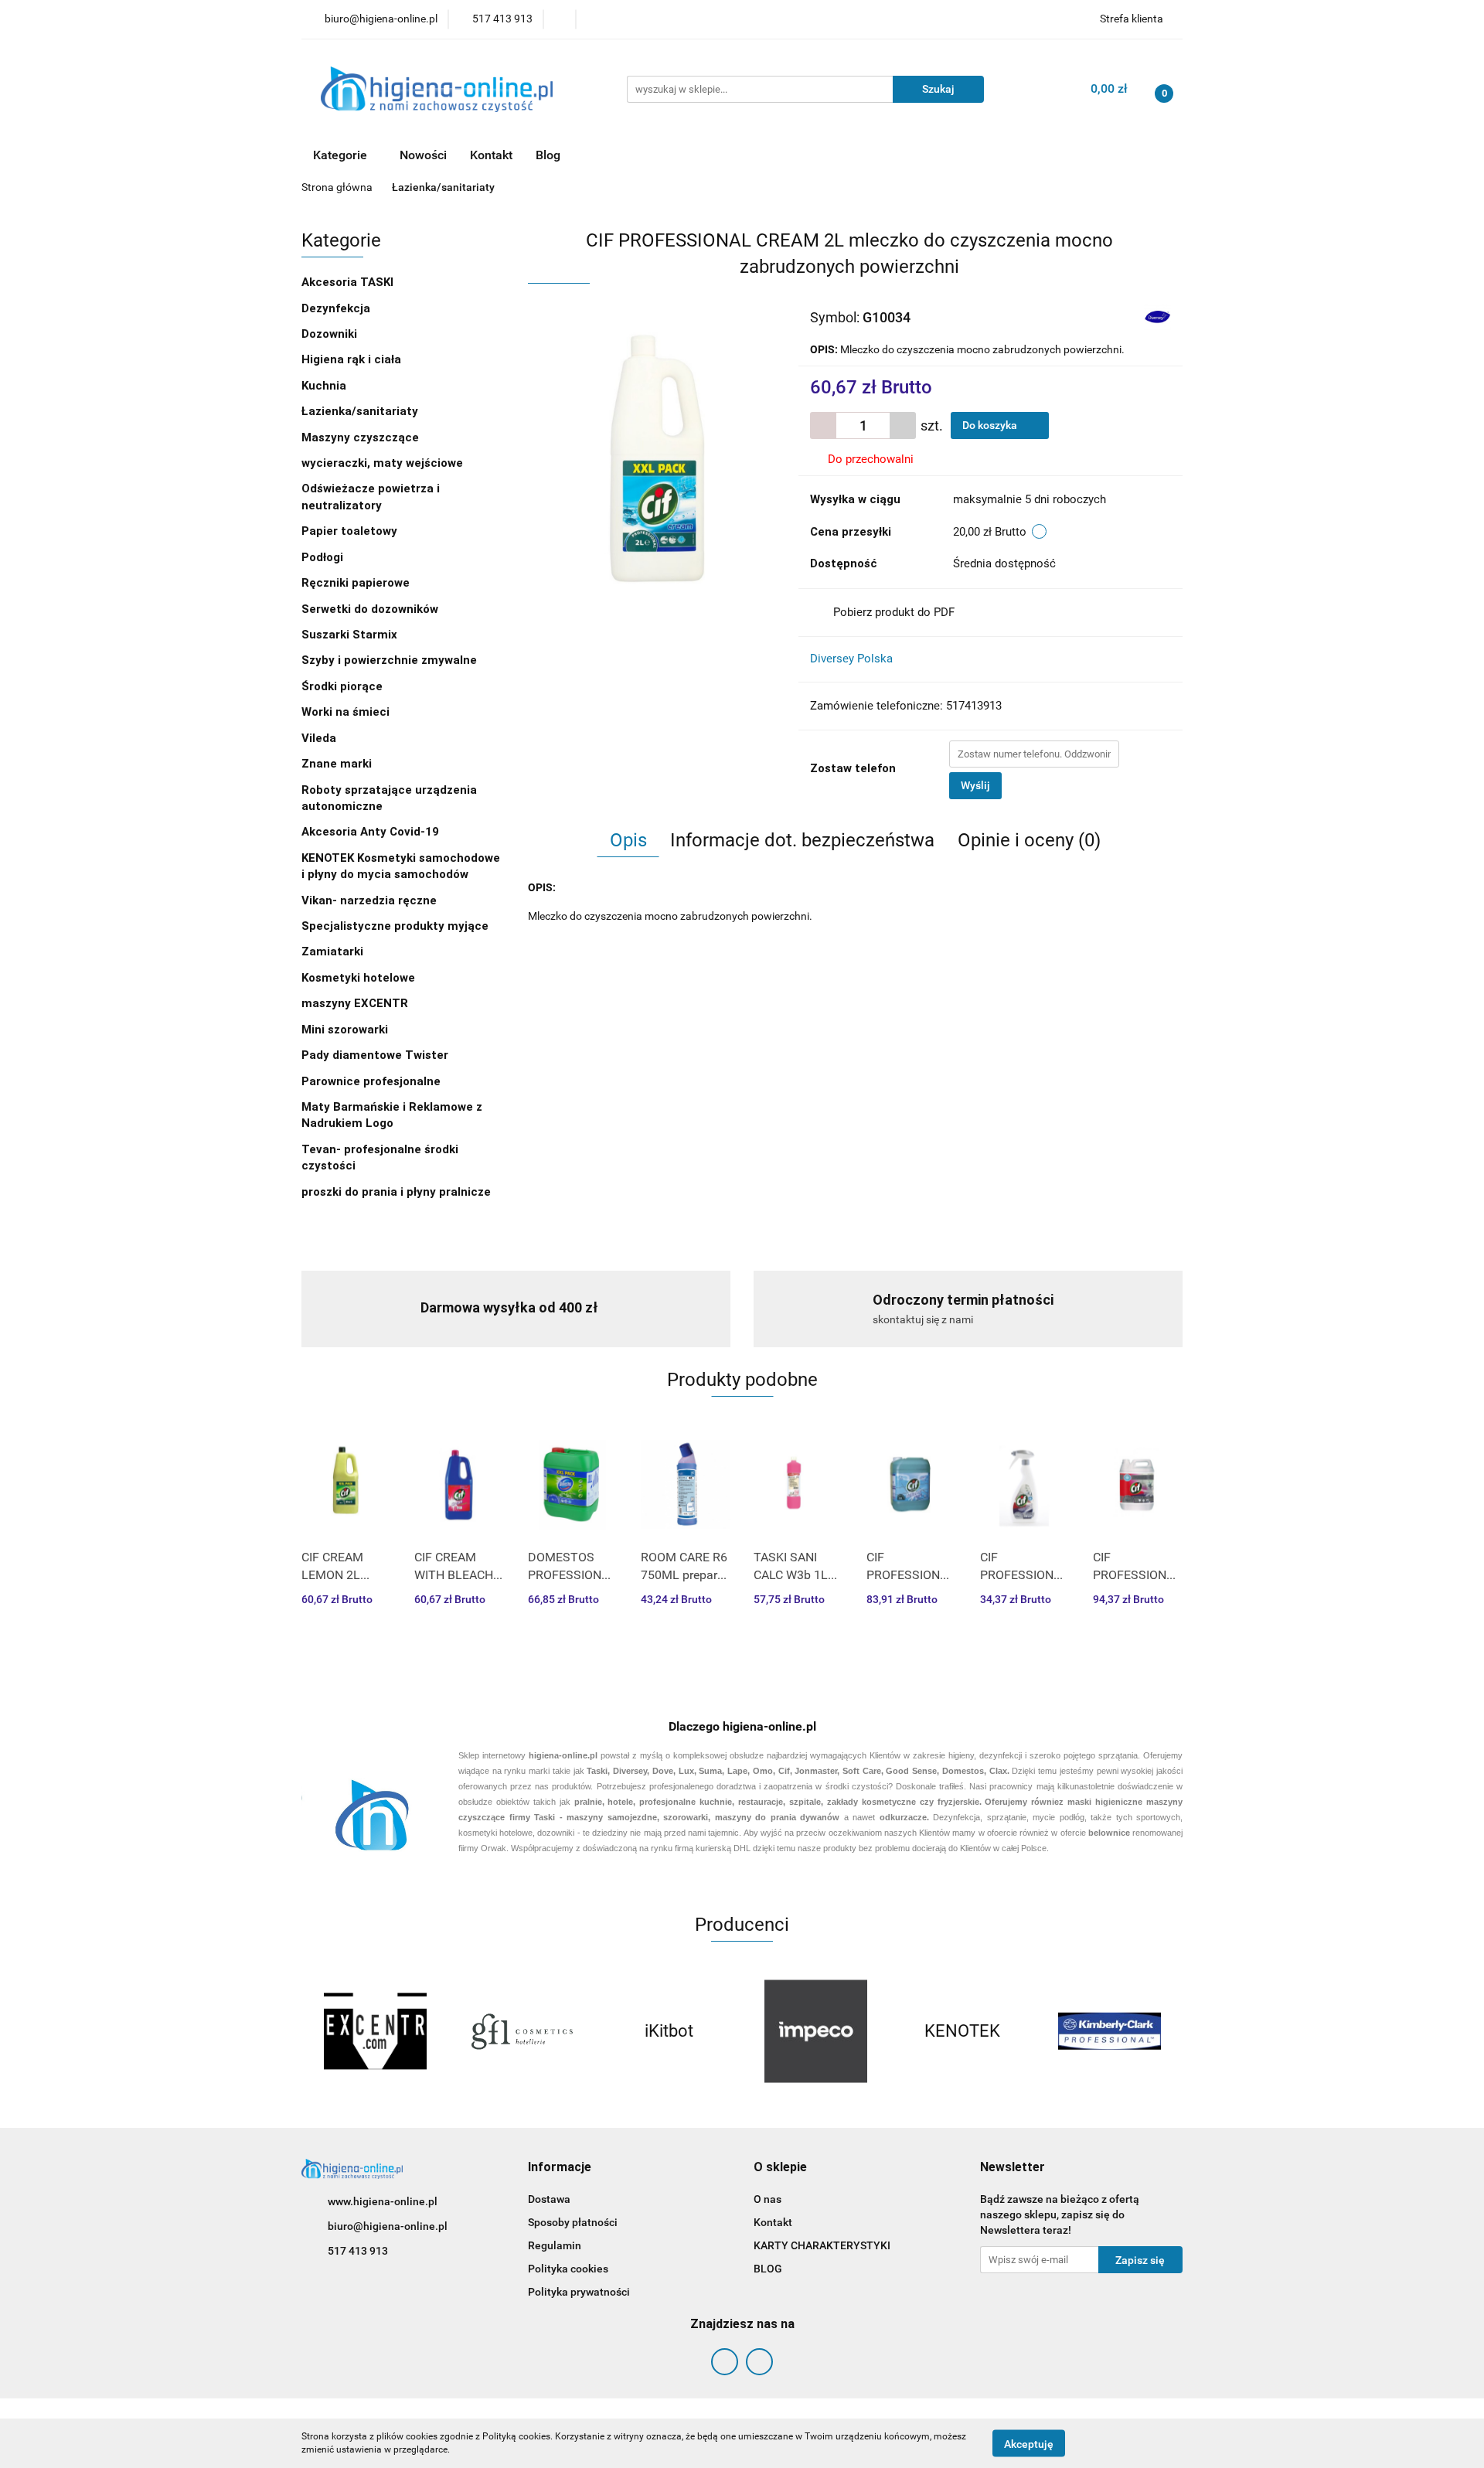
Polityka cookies (568, 2269)
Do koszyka (991, 425)
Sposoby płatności (573, 2222)
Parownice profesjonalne (371, 1081)
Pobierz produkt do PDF (894, 612)
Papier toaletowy (349, 531)
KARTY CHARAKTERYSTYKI (822, 2245)
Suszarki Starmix (349, 635)
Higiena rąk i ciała (353, 359)
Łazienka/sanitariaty (360, 411)
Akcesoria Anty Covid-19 (370, 832)
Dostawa (549, 2199)
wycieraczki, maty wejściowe (384, 463)
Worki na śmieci (345, 712)
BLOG (768, 2269)
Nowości (423, 155)
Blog (548, 155)
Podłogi (324, 557)
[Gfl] (522, 2031)
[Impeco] (815, 2031)
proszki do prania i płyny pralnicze (396, 1192)
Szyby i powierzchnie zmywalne (391, 660)
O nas (768, 2199)
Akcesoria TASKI (349, 282)
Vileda (319, 738)
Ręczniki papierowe (357, 583)
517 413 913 (358, 2251)
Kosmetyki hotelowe (360, 978)
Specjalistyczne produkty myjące (395, 926)
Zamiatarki (332, 951)
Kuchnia (325, 386)
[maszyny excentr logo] (375, 2031)
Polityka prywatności (579, 2292)
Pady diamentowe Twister (375, 1055)
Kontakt (491, 155)
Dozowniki (331, 334)
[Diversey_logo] (1157, 317)
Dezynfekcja (337, 308)
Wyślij (975, 785)
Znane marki (338, 764)
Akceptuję (1029, 2443)
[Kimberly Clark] (1109, 2031)
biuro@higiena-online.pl (388, 2226)
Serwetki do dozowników (370, 609)
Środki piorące (342, 686)
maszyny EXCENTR (355, 1003)
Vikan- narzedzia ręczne (371, 900)
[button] (560, 2168)
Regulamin (555, 2245)
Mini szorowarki (345, 1030)
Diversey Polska (851, 659)
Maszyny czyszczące (362, 437)
